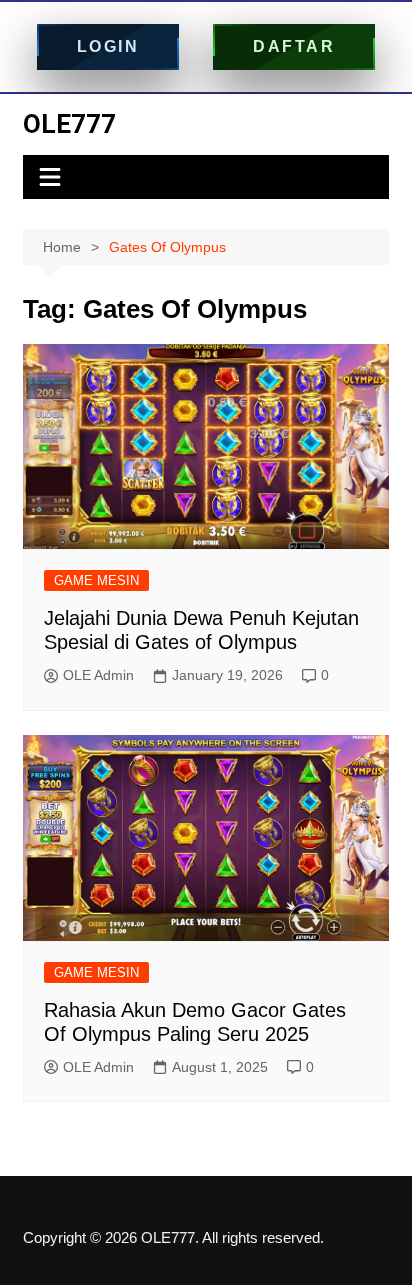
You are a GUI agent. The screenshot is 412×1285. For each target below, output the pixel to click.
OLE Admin (98, 675)
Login (108, 46)
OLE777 (69, 124)
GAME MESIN (96, 580)
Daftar (294, 46)
